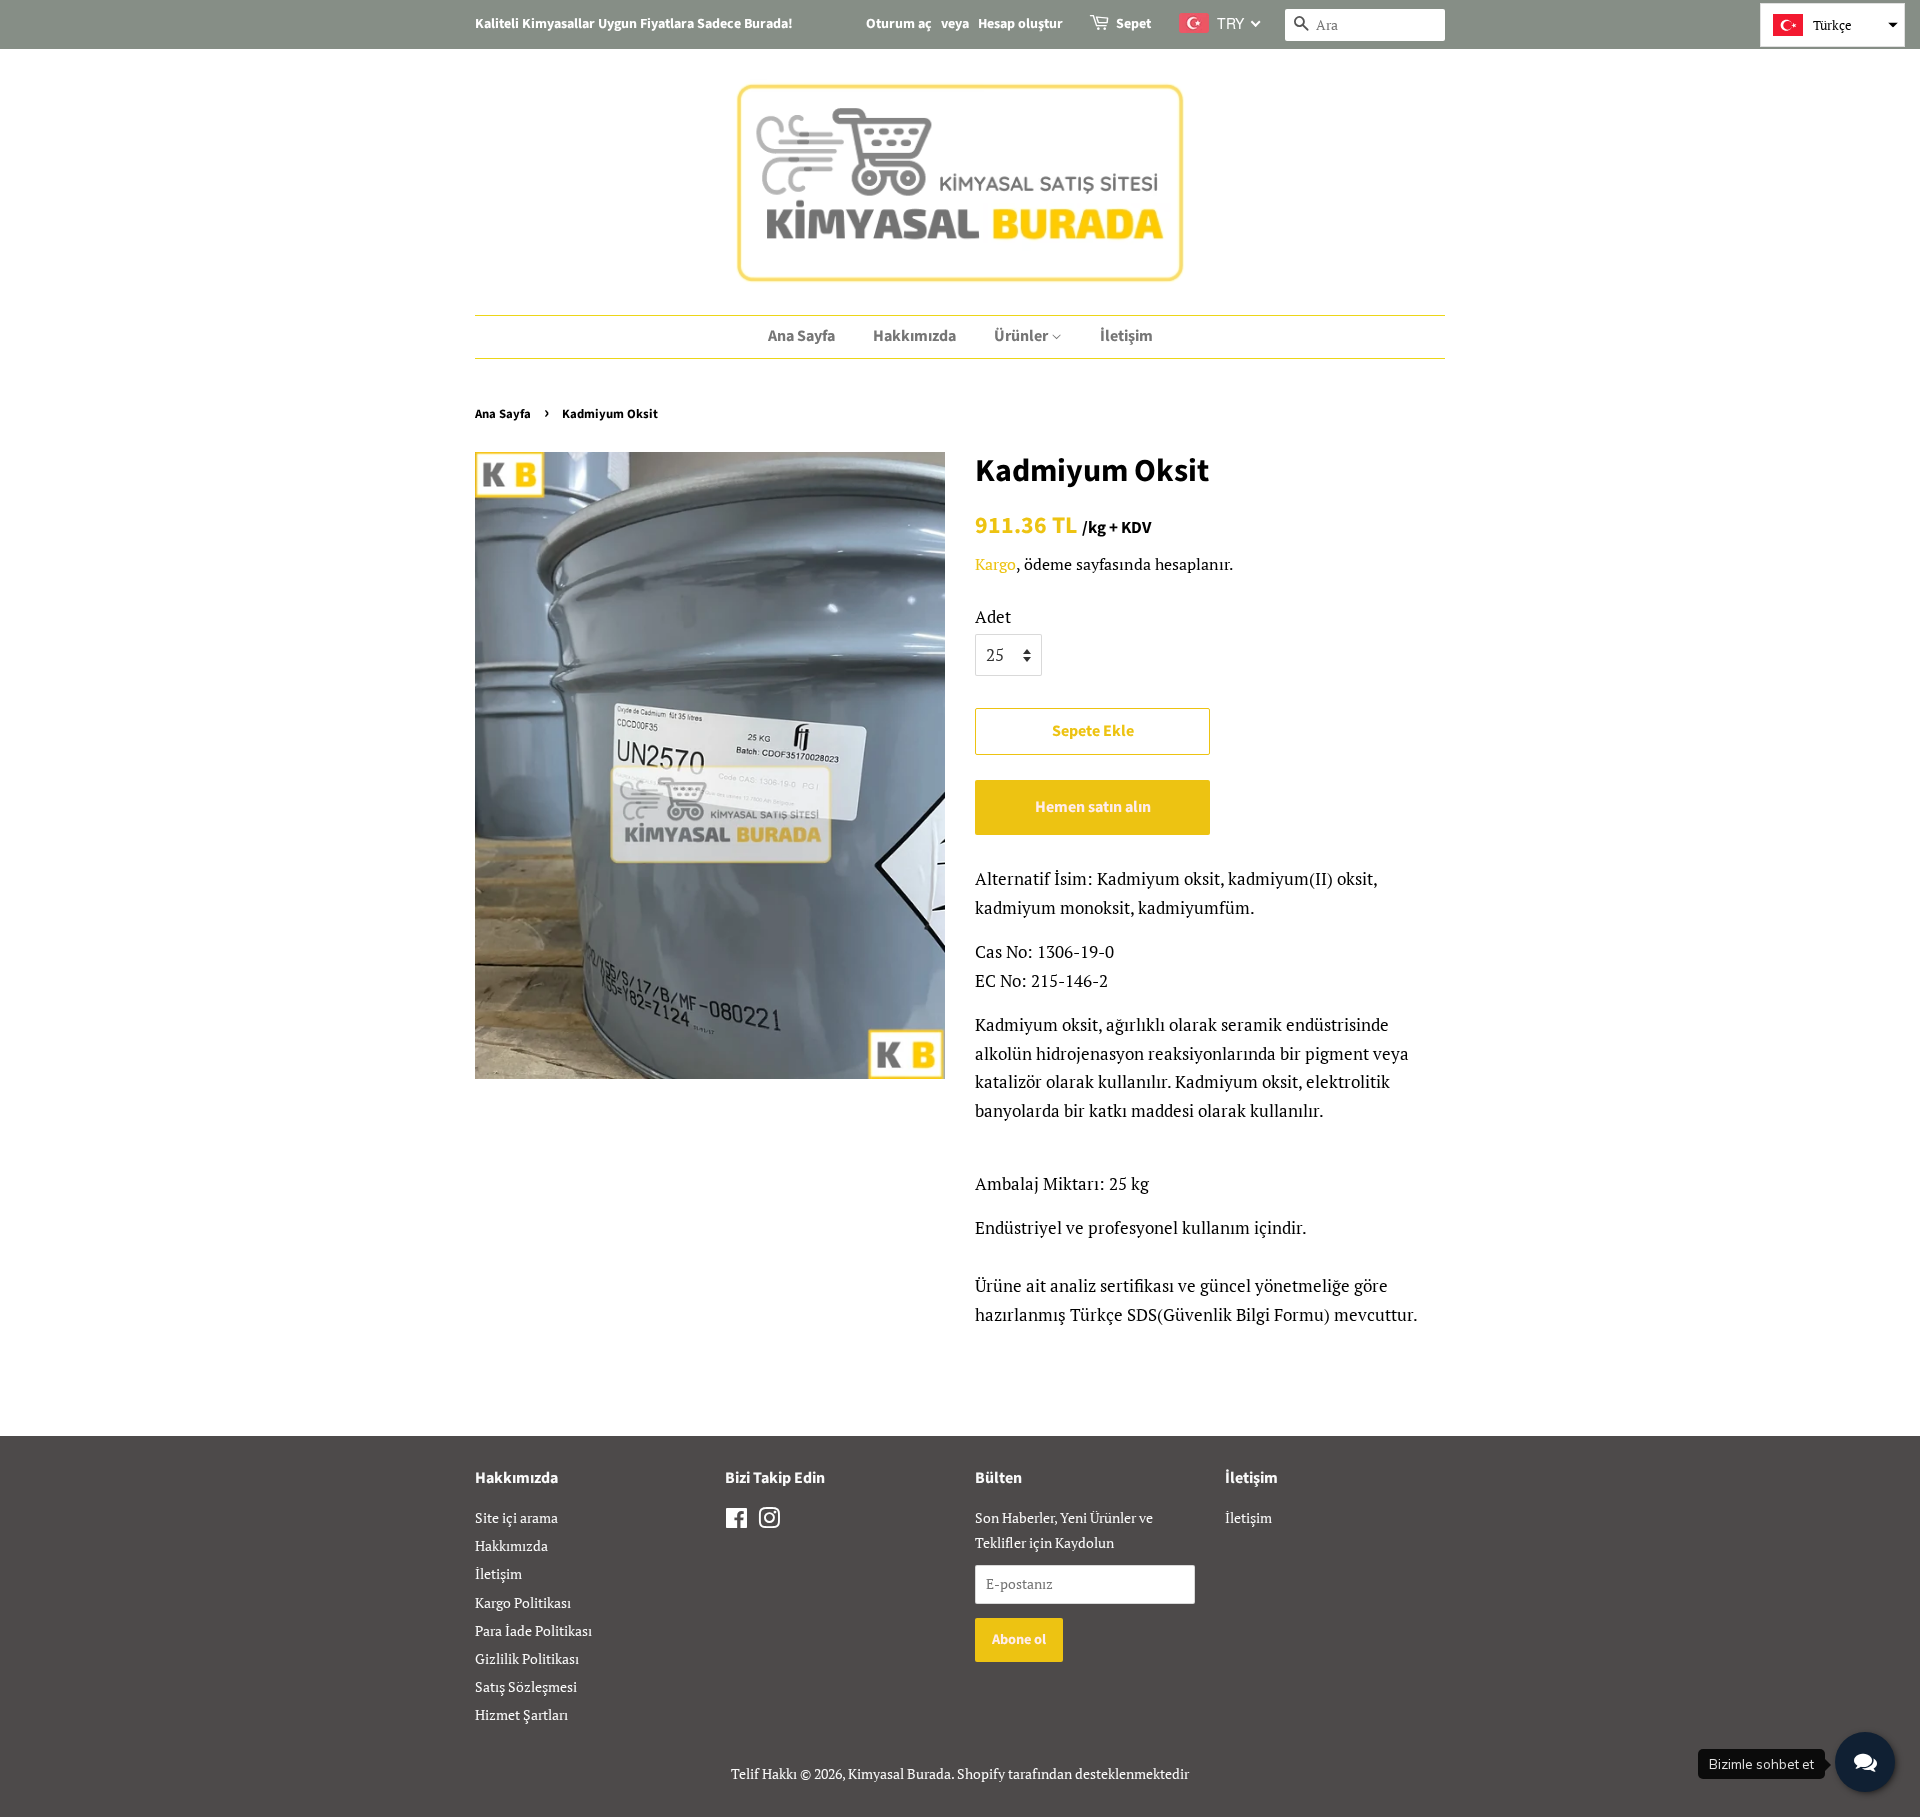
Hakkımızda (914, 336)
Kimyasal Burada (899, 1773)
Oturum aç (899, 24)
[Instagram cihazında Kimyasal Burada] (769, 1521)
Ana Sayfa (801, 336)
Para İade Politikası (533, 1630)
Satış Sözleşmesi (526, 1686)
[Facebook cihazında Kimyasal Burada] (736, 1521)
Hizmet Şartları (521, 1714)
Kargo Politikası (523, 1602)
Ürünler (1022, 336)
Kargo (995, 564)
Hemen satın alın (1093, 807)
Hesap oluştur (1020, 24)
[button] (1832, 25)
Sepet (1133, 24)
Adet (993, 616)
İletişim (1126, 336)
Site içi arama (516, 1517)
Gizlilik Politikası (527, 1658)
